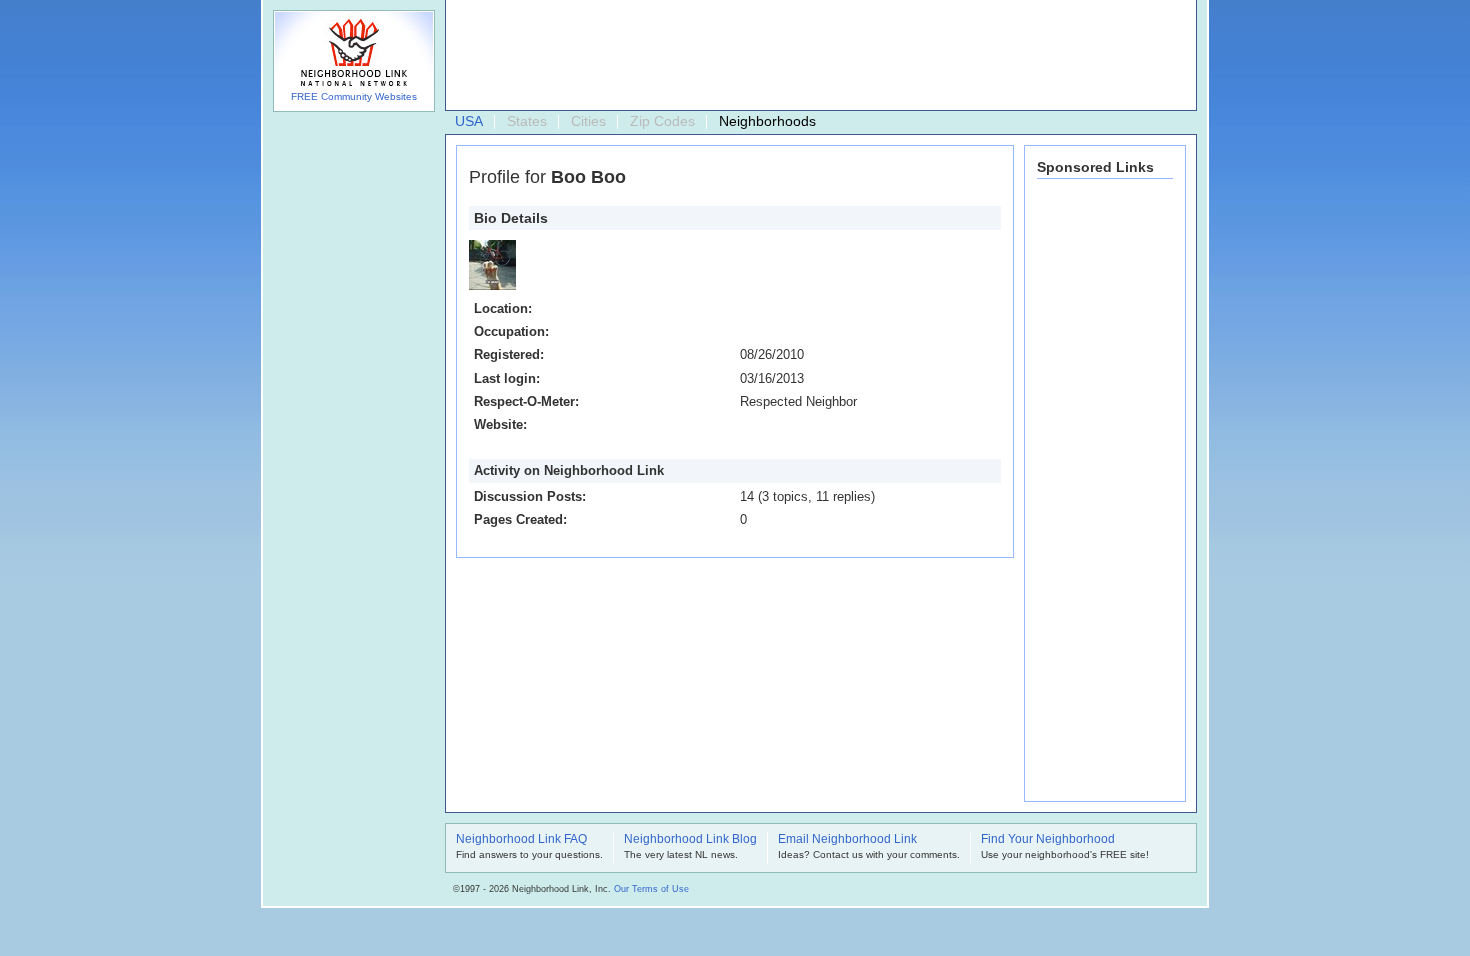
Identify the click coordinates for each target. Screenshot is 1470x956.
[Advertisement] (816, 56)
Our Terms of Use (651, 889)
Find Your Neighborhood (1048, 840)
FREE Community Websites (354, 96)
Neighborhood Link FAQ (521, 840)
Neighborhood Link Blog (690, 840)
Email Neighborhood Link (847, 840)
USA (469, 121)
